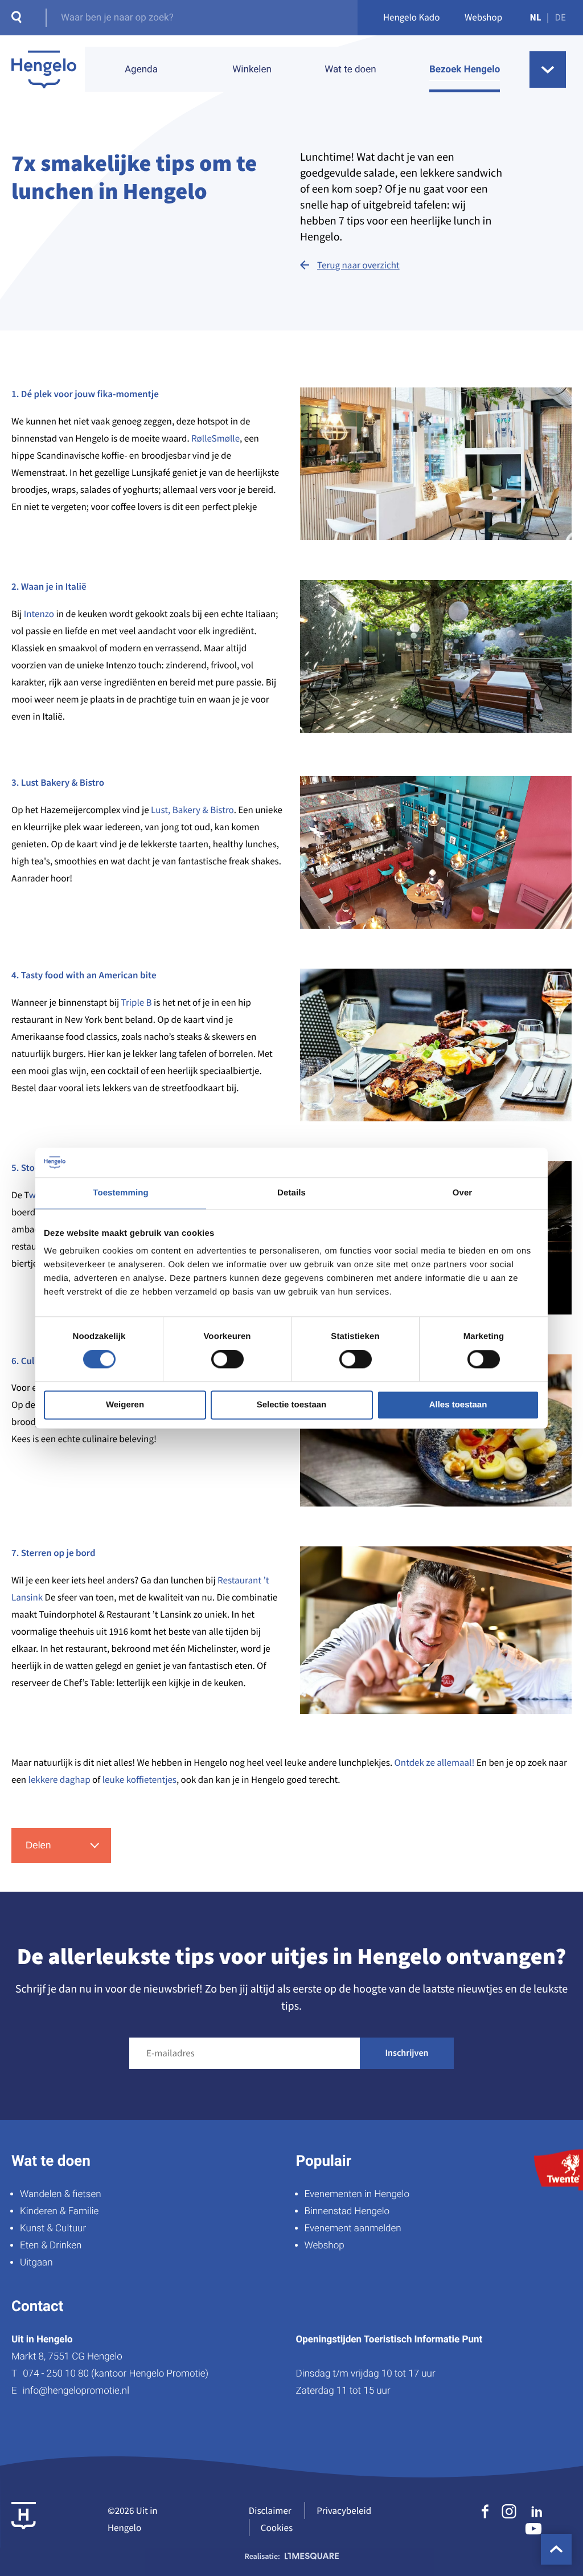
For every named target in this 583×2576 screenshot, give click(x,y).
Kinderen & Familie (59, 2211)
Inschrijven (407, 2053)
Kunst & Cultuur (53, 2228)
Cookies (277, 2528)
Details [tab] (291, 1193)
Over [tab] (463, 1193)
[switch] (227, 1360)
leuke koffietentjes (139, 1779)
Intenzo (40, 614)
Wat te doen (350, 70)
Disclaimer (270, 2510)
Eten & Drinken (51, 2246)
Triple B (137, 1002)
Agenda (141, 70)
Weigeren (125, 1405)
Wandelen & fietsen (61, 2194)
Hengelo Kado (412, 17)
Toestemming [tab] (121, 1193)
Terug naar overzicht (358, 265)
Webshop (483, 17)
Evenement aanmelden (353, 2228)
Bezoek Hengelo (465, 70)
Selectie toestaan (292, 1405)
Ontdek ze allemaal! (435, 1762)
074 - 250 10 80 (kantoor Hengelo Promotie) (116, 2374)
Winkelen (252, 70)
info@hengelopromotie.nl (76, 2391)
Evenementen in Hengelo (357, 2194)
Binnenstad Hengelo (347, 2211)
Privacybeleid (344, 2510)
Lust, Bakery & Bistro (192, 810)
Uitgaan (36, 2263)
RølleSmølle (215, 438)
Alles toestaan (458, 1405)
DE (561, 17)
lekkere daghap (58, 1779)
